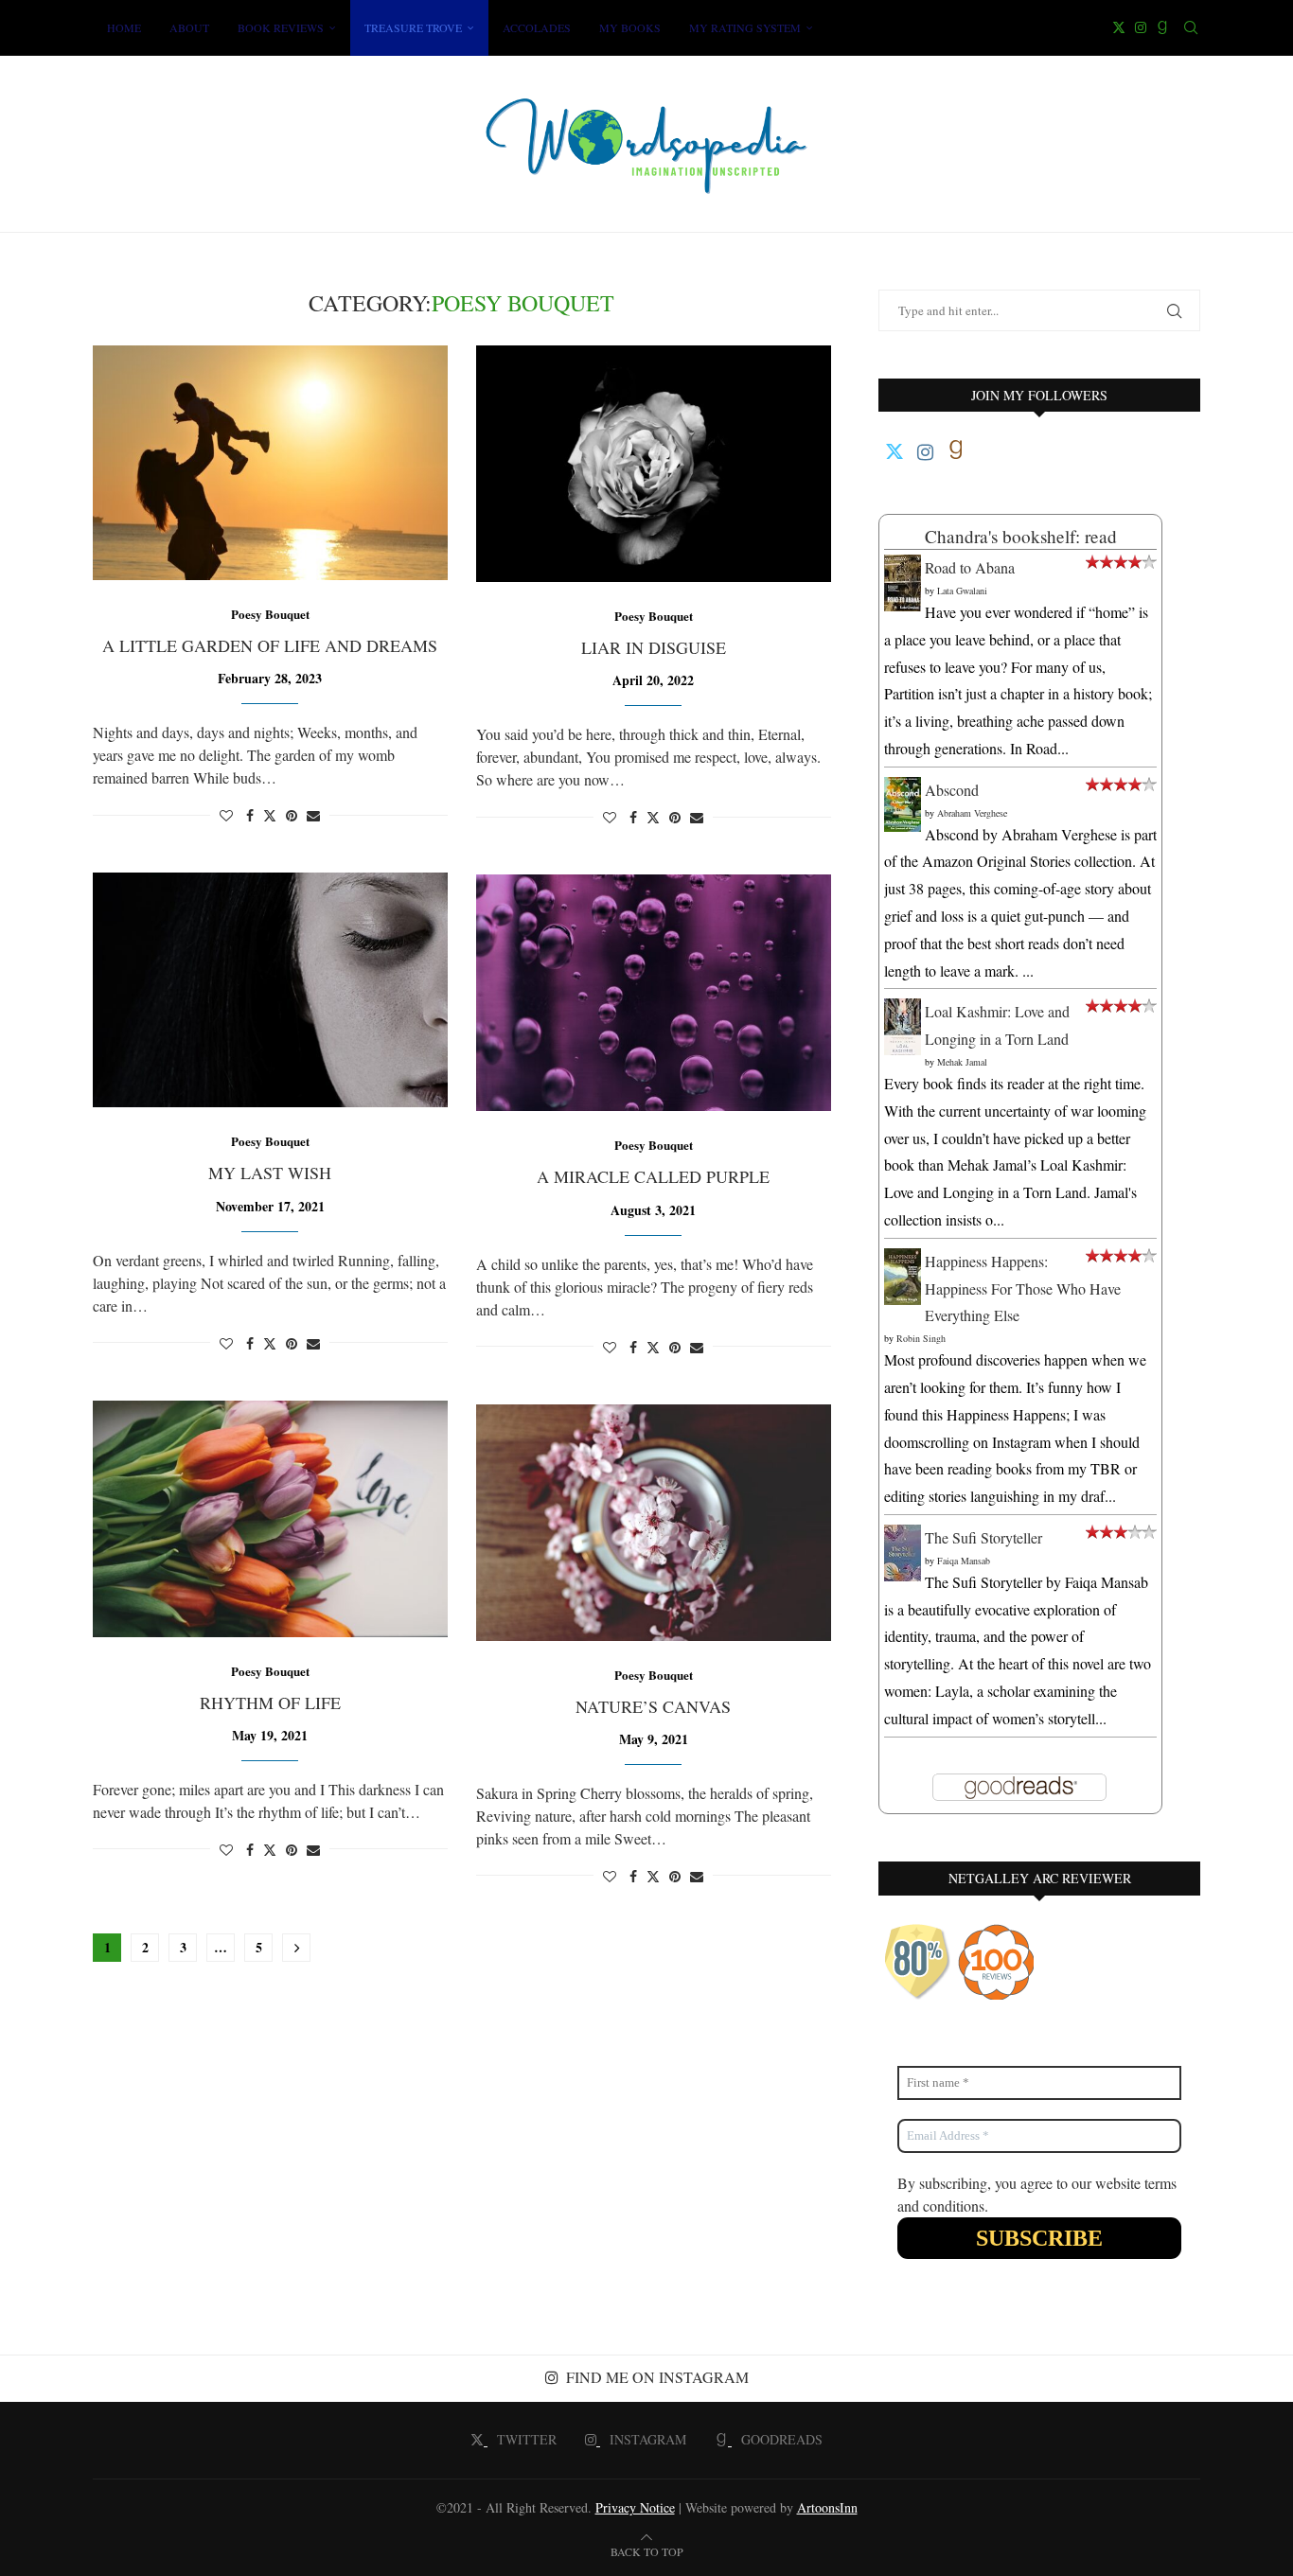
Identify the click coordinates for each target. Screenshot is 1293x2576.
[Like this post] (226, 815)
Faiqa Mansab (964, 1561)
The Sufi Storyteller (983, 1537)
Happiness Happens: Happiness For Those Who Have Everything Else (1023, 1288)
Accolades (537, 27)
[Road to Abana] (903, 567)
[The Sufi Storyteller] (903, 1537)
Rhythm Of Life (270, 1703)
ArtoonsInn (827, 2507)
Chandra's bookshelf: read (1021, 536)
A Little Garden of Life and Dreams (270, 645)
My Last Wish (270, 1173)
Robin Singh (921, 1338)
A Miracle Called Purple (653, 1176)
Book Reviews (281, 27)
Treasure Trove (413, 27)
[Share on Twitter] (270, 815)
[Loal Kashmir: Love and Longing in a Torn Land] (903, 1011)
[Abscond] (903, 790)
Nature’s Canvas (653, 1706)
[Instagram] (1141, 27)
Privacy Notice (635, 2507)
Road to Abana (970, 567)
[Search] (1191, 27)
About (189, 27)
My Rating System (745, 27)
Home (124, 27)
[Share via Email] (313, 815)
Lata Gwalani (962, 591)
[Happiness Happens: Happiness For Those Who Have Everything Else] (903, 1261)
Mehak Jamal (962, 1062)
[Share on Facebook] (250, 815)
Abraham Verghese (972, 813)
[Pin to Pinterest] (292, 815)
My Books (630, 27)
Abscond (952, 790)
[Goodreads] (1162, 27)
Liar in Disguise (654, 647)
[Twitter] (1119, 27)
